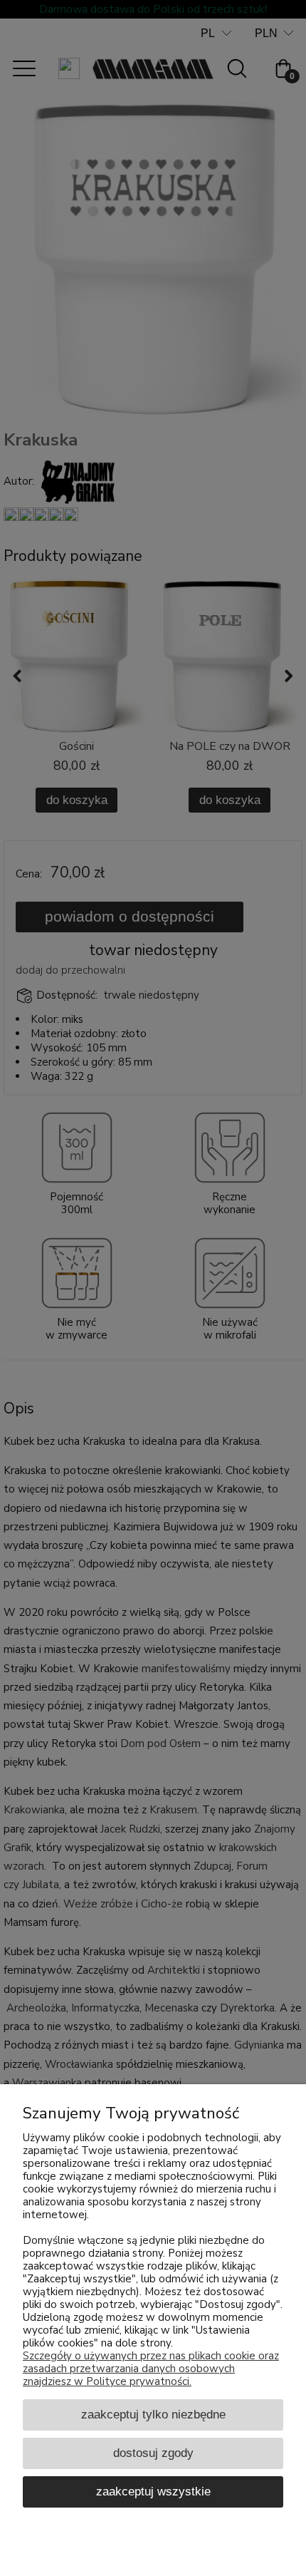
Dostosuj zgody (153, 2453)
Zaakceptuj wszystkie (153, 2491)
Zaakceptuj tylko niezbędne (153, 2414)
